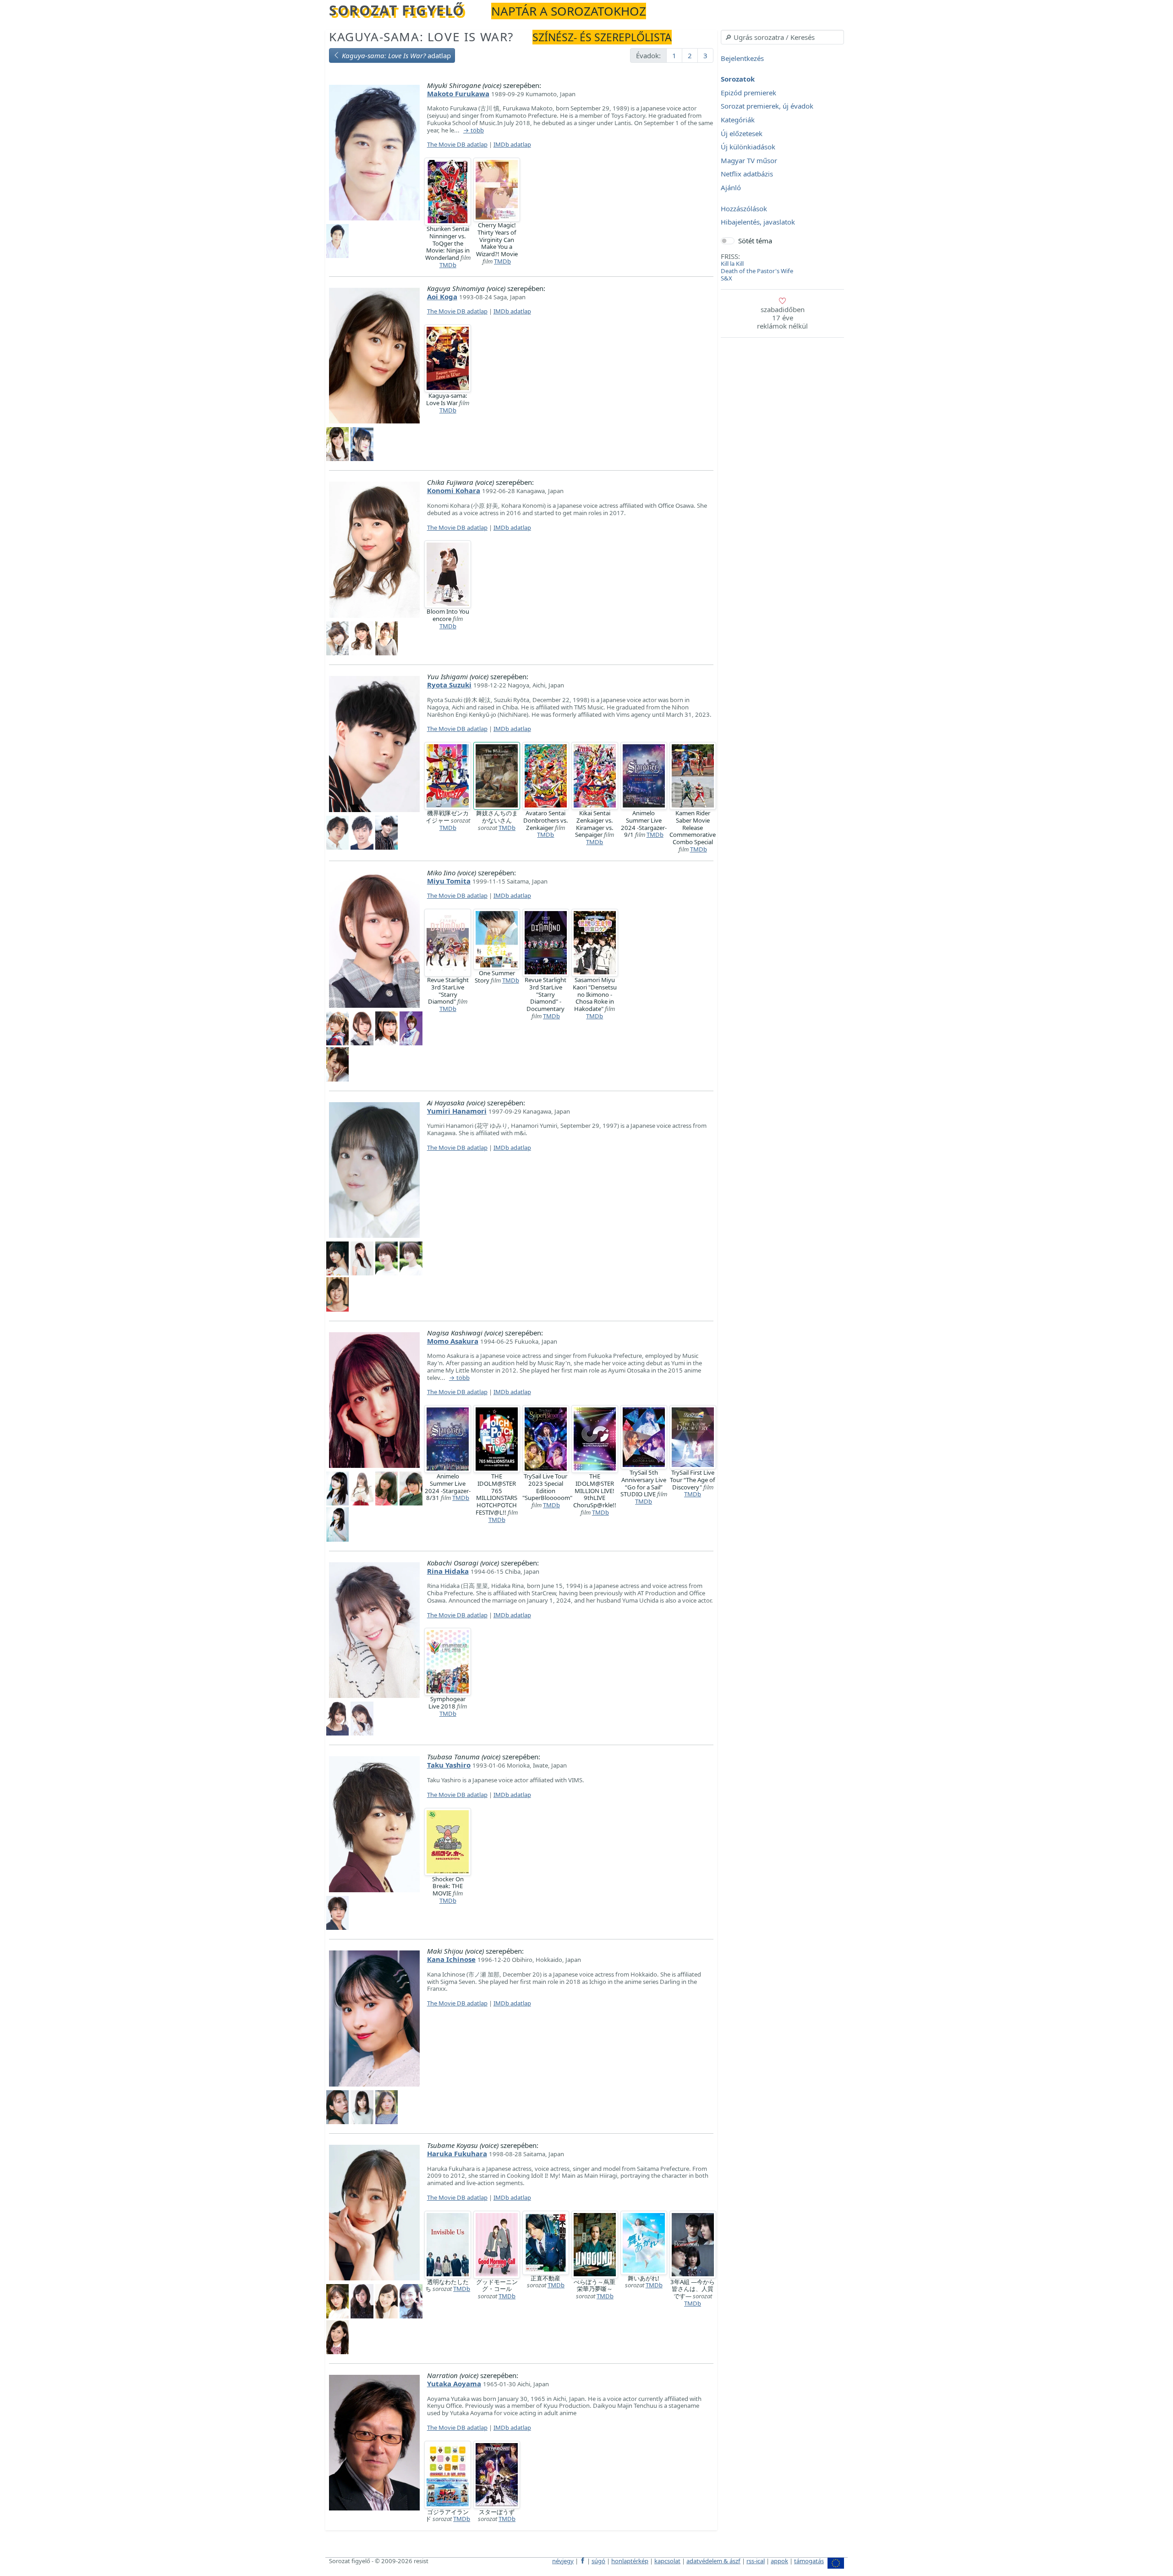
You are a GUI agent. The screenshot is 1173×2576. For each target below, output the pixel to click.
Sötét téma (755, 241)
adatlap (396, 55)
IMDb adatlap (512, 144)
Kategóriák (738, 120)
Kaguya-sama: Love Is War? (421, 37)
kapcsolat (667, 2561)
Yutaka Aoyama (454, 2384)
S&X (726, 278)
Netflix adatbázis (747, 174)
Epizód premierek (748, 93)
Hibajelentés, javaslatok (758, 222)
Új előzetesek (742, 133)
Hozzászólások (744, 209)
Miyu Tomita (449, 881)
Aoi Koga (442, 297)
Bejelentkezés (742, 58)
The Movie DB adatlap (457, 144)
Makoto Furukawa (458, 93)
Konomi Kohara (454, 490)
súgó (598, 2561)
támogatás (809, 2561)
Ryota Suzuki (449, 685)
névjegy (563, 2561)
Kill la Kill (732, 264)
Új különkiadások (748, 147)
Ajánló (731, 187)
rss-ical (756, 2561)
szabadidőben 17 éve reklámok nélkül (782, 318)
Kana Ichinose (451, 1959)
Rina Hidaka (448, 1571)
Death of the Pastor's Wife (757, 271)
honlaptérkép (630, 2561)
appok (779, 2561)
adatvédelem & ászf (713, 2561)
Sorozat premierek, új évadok (767, 106)
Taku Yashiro (449, 1765)
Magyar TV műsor (749, 160)
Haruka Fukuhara (457, 2153)
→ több (474, 131)
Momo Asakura (453, 1341)
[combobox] (782, 37)
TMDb (448, 265)
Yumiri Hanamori (457, 1111)
